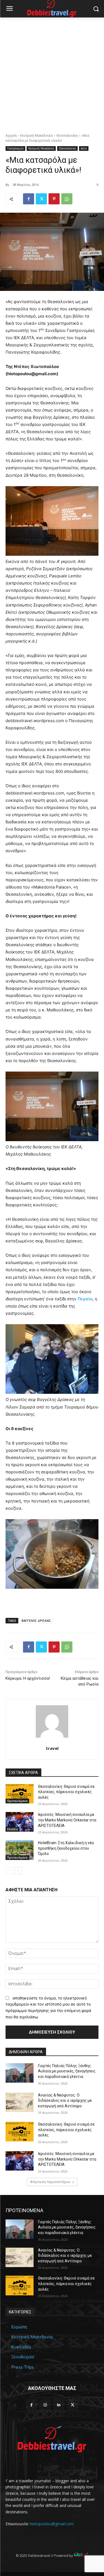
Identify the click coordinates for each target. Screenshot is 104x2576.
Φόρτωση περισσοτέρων (50, 2182)
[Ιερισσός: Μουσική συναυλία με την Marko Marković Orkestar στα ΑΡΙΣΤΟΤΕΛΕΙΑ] (20, 1822)
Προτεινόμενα (17, 1801)
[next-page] (18, 1871)
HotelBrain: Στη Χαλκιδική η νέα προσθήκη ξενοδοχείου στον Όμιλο (66, 1848)
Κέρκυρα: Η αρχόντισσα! (28, 1678)
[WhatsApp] (67, 199)
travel (52, 1748)
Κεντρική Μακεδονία (36, 135)
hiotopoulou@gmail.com (52, 2524)
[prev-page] (9, 1871)
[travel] (52, 1721)
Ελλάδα (12, 1829)
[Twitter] (41, 199)
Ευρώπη (19, 2327)
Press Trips (23, 2367)
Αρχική (11, 135)
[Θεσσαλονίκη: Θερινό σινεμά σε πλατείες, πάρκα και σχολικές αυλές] (20, 1794)
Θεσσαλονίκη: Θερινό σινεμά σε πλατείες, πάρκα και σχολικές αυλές (66, 1792)
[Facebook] (29, 199)
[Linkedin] (59, 2405)
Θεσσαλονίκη (67, 135)
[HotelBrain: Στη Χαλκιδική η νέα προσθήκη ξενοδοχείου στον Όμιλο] (20, 1850)
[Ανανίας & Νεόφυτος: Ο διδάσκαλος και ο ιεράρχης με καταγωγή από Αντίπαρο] (20, 2102)
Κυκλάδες (21, 2347)
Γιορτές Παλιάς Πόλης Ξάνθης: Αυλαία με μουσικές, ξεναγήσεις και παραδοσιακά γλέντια (67, 2071)
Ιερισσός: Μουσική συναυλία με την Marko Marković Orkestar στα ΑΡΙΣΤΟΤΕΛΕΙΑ (67, 1820)
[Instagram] (45, 2405)
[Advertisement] (52, 72)
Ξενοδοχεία (23, 2357)
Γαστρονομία (15, 148)
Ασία (84, 148)
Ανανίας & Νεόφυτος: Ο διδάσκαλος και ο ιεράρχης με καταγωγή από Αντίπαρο (65, 2101)
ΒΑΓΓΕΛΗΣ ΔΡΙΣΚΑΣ (36, 1621)
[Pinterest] (54, 199)
